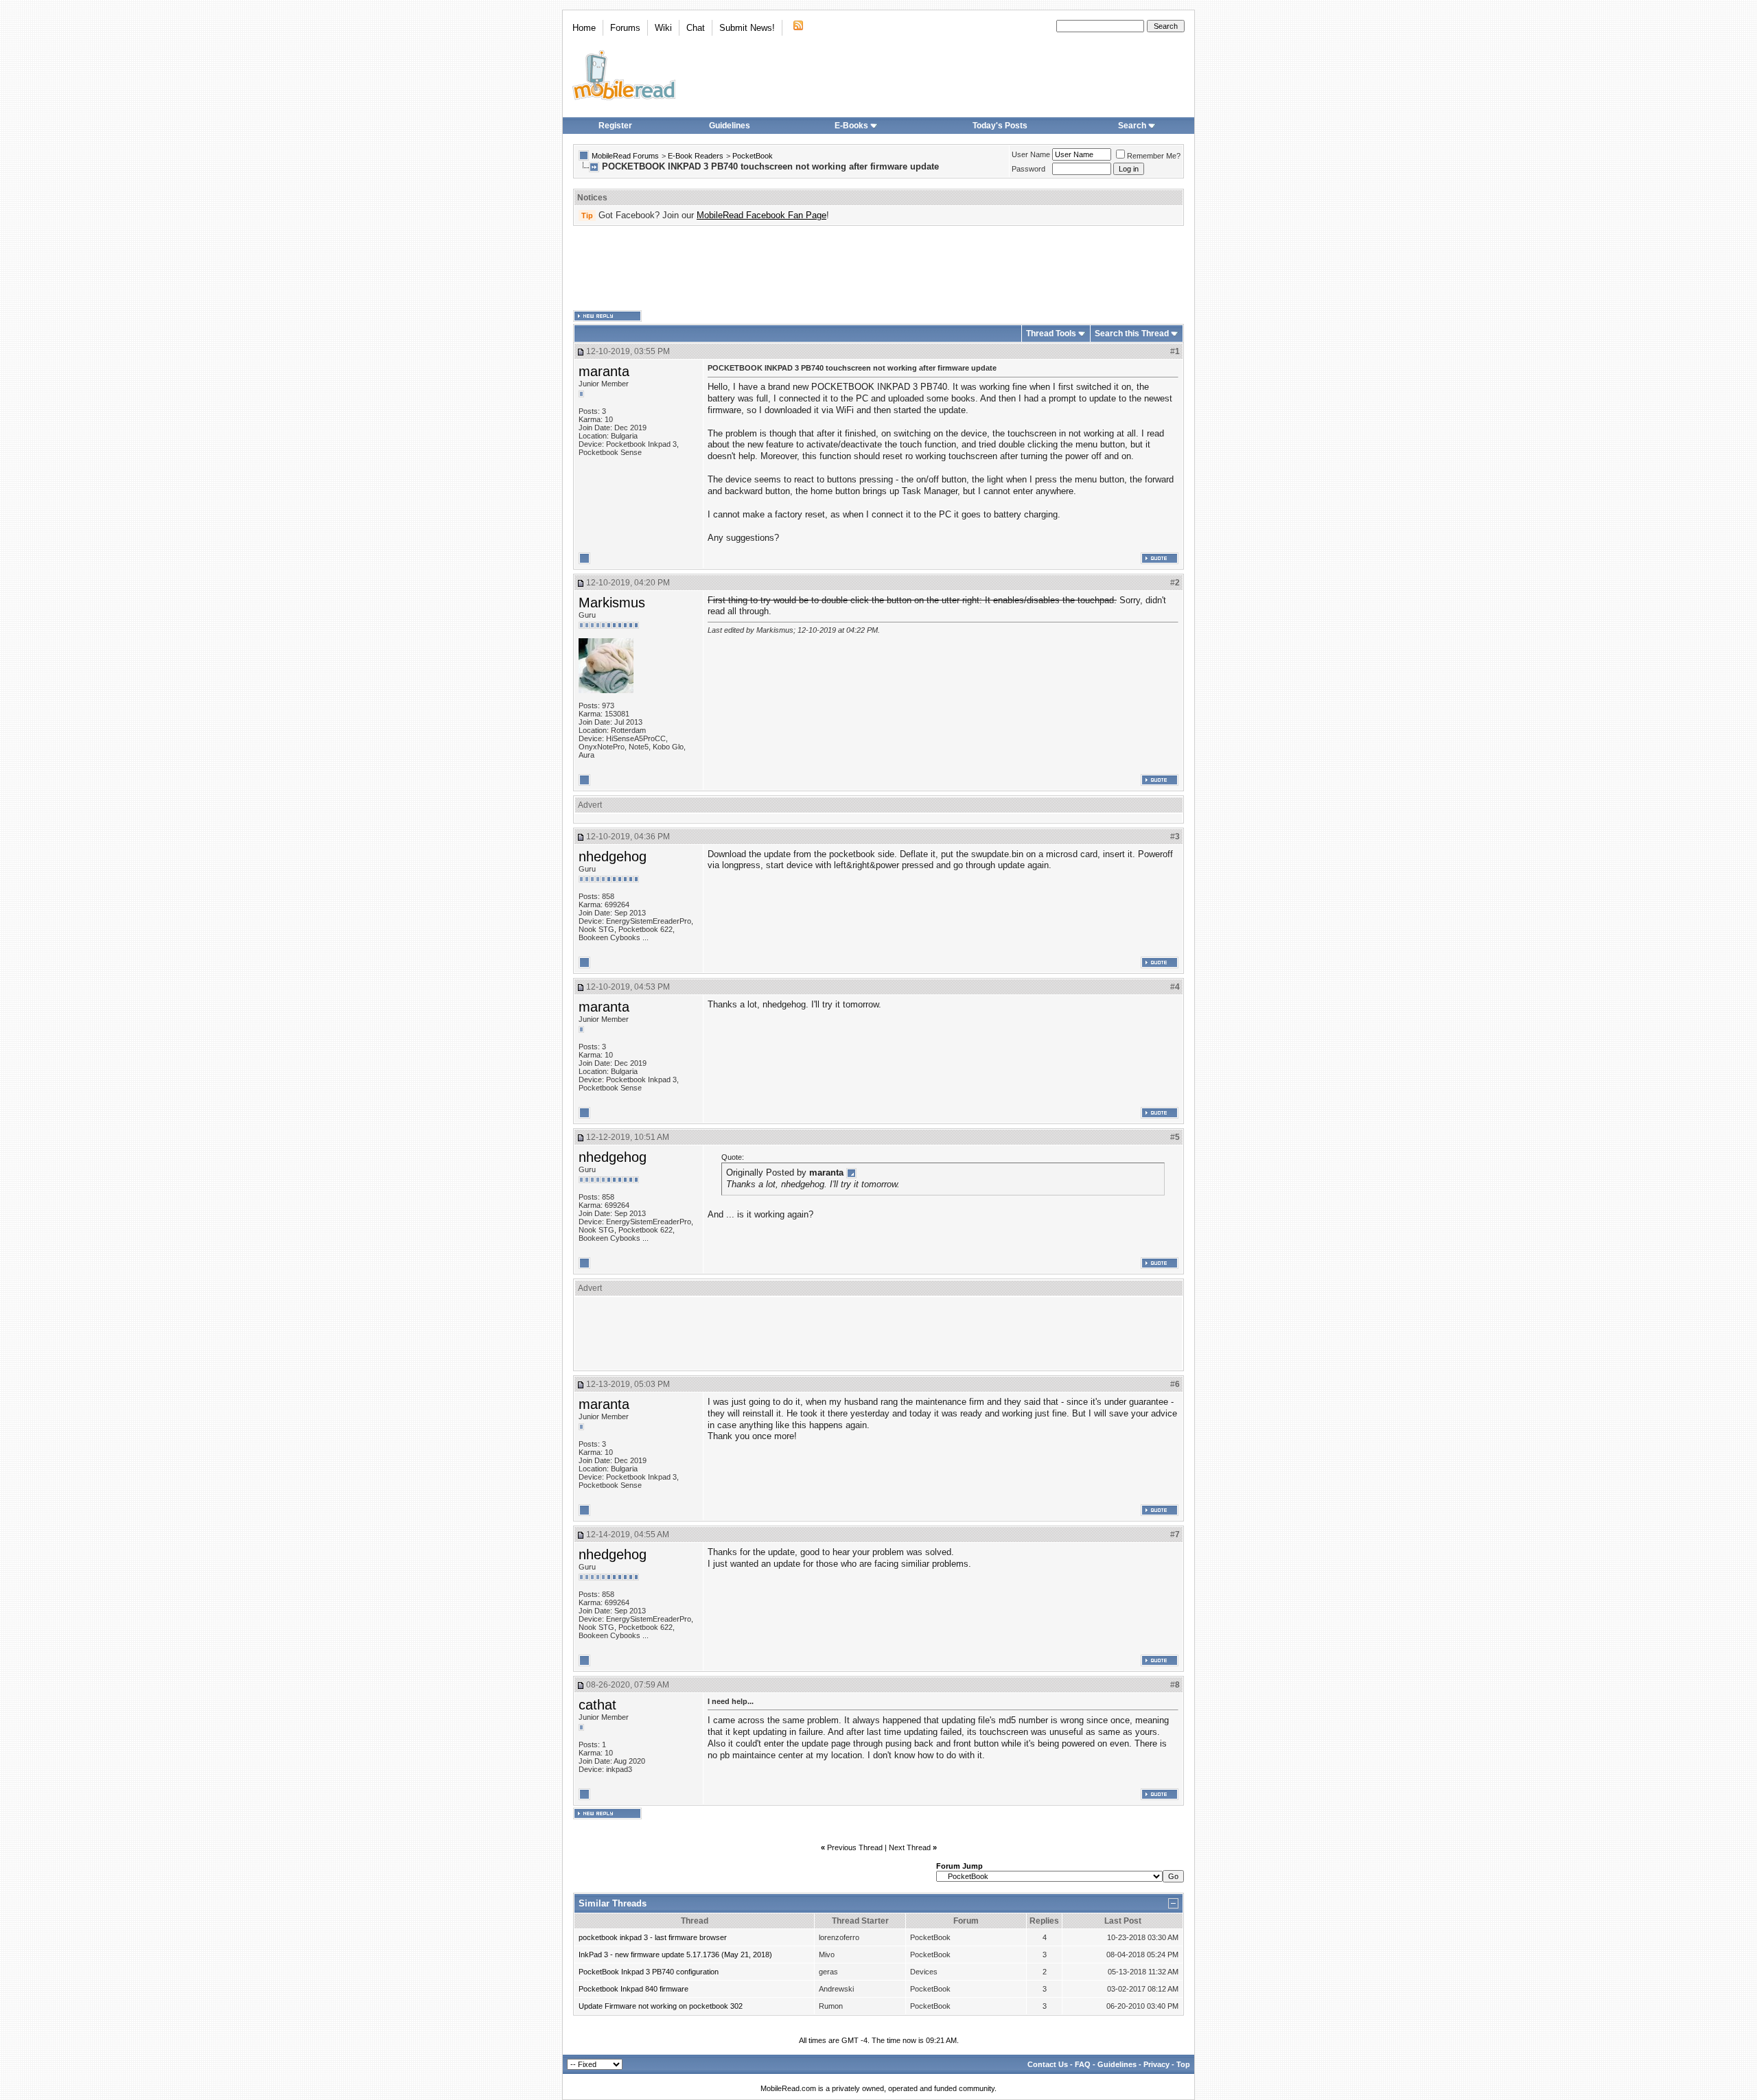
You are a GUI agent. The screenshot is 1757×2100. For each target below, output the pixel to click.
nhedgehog (613, 856)
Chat (696, 28)
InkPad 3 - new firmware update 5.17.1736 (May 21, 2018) (675, 1955)
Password (1028, 169)
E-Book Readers (696, 156)
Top (1183, 2064)
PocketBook (753, 156)
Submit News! (747, 28)
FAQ (1083, 2064)
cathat (597, 1705)
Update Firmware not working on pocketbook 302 (661, 2006)
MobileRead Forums (625, 156)
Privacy (1156, 2064)
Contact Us (1048, 2064)
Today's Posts (1000, 126)
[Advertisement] (878, 268)
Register (615, 126)
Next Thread (910, 1847)
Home (584, 28)
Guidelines (730, 126)
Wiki (663, 28)
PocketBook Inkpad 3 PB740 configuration (649, 1972)
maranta (604, 371)
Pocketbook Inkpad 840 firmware (633, 1989)
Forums (625, 28)
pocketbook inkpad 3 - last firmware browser (653, 1937)
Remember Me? (1154, 156)
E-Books (851, 126)
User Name (1031, 154)
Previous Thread (855, 1847)
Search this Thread (1132, 334)
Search (1132, 126)
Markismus (612, 603)
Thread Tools (1051, 334)
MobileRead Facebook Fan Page (761, 215)
